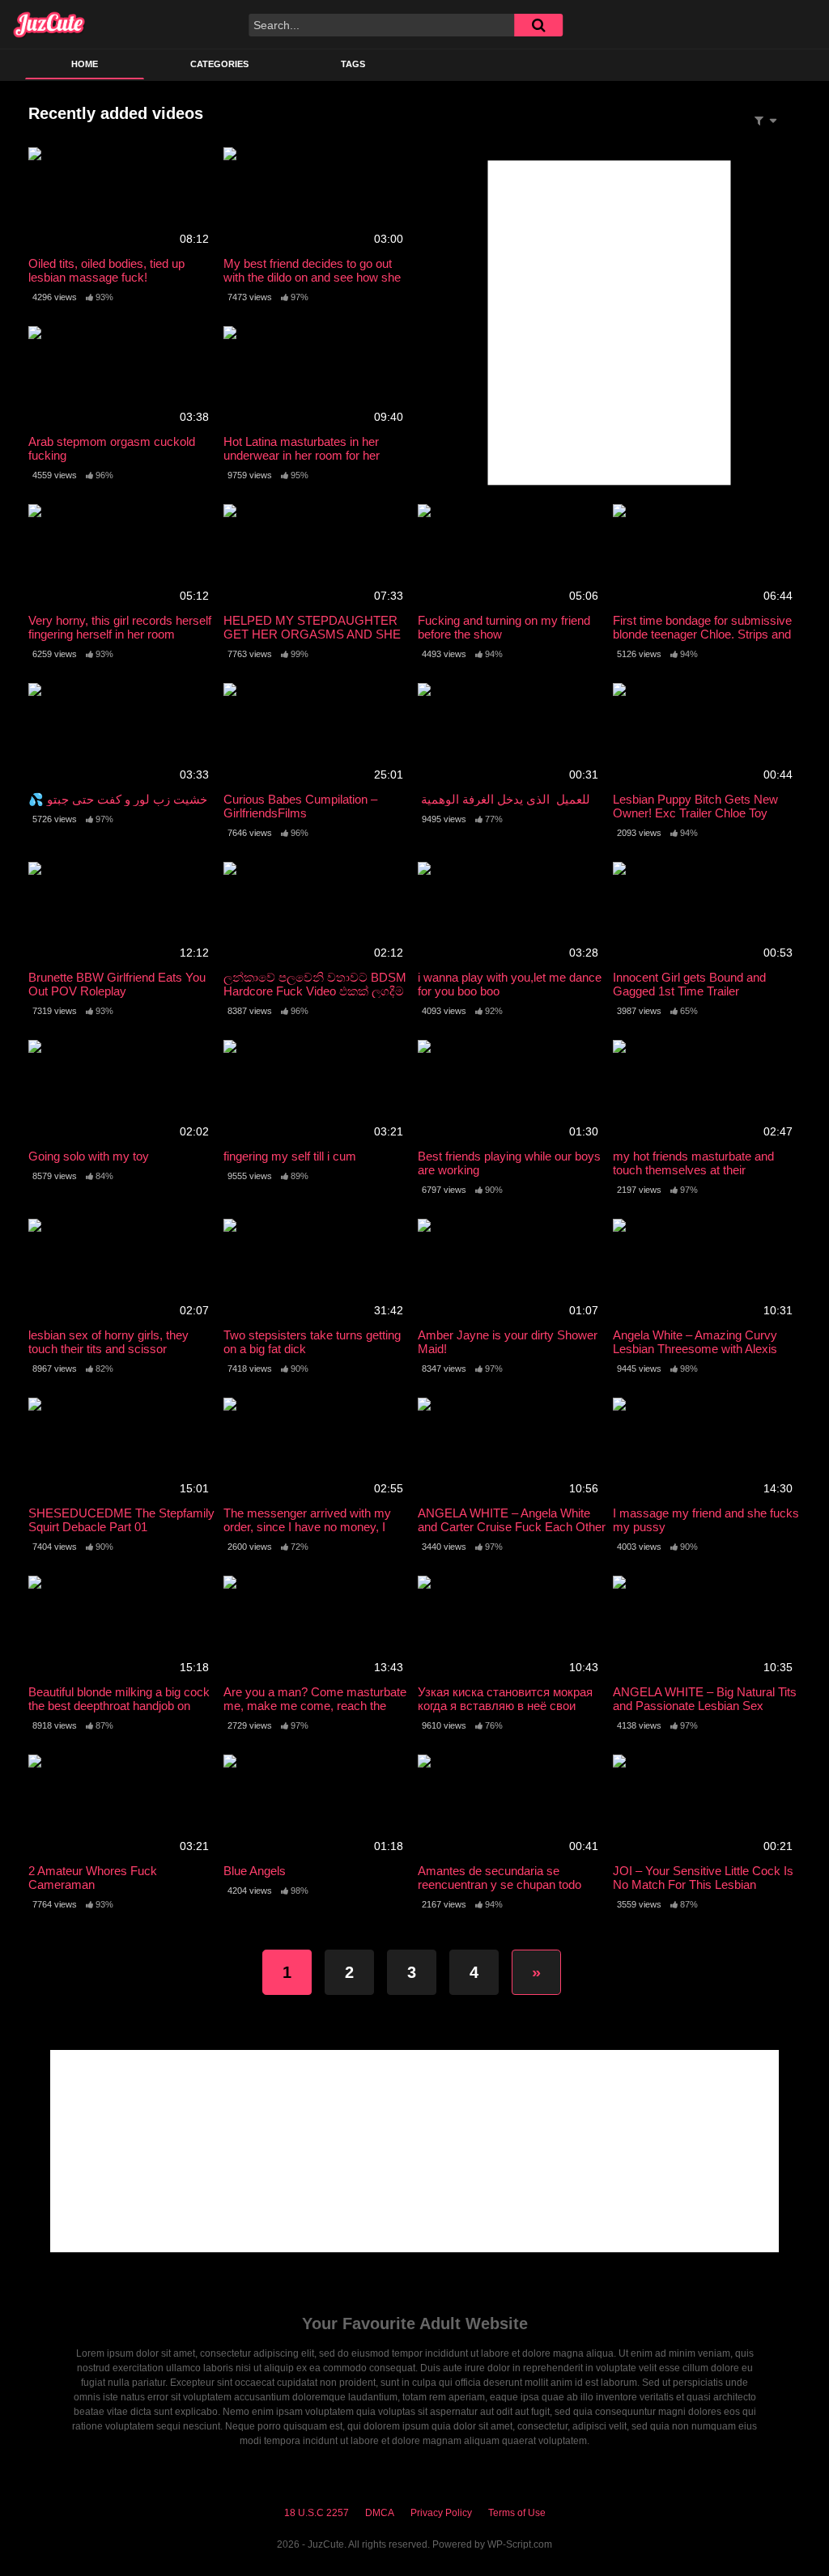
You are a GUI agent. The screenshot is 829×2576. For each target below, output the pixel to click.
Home (85, 64)
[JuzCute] (49, 24)
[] (538, 25)
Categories (219, 64)
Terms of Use (517, 2513)
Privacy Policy (441, 2513)
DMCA (380, 2513)
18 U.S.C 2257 (317, 2513)
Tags (353, 64)
